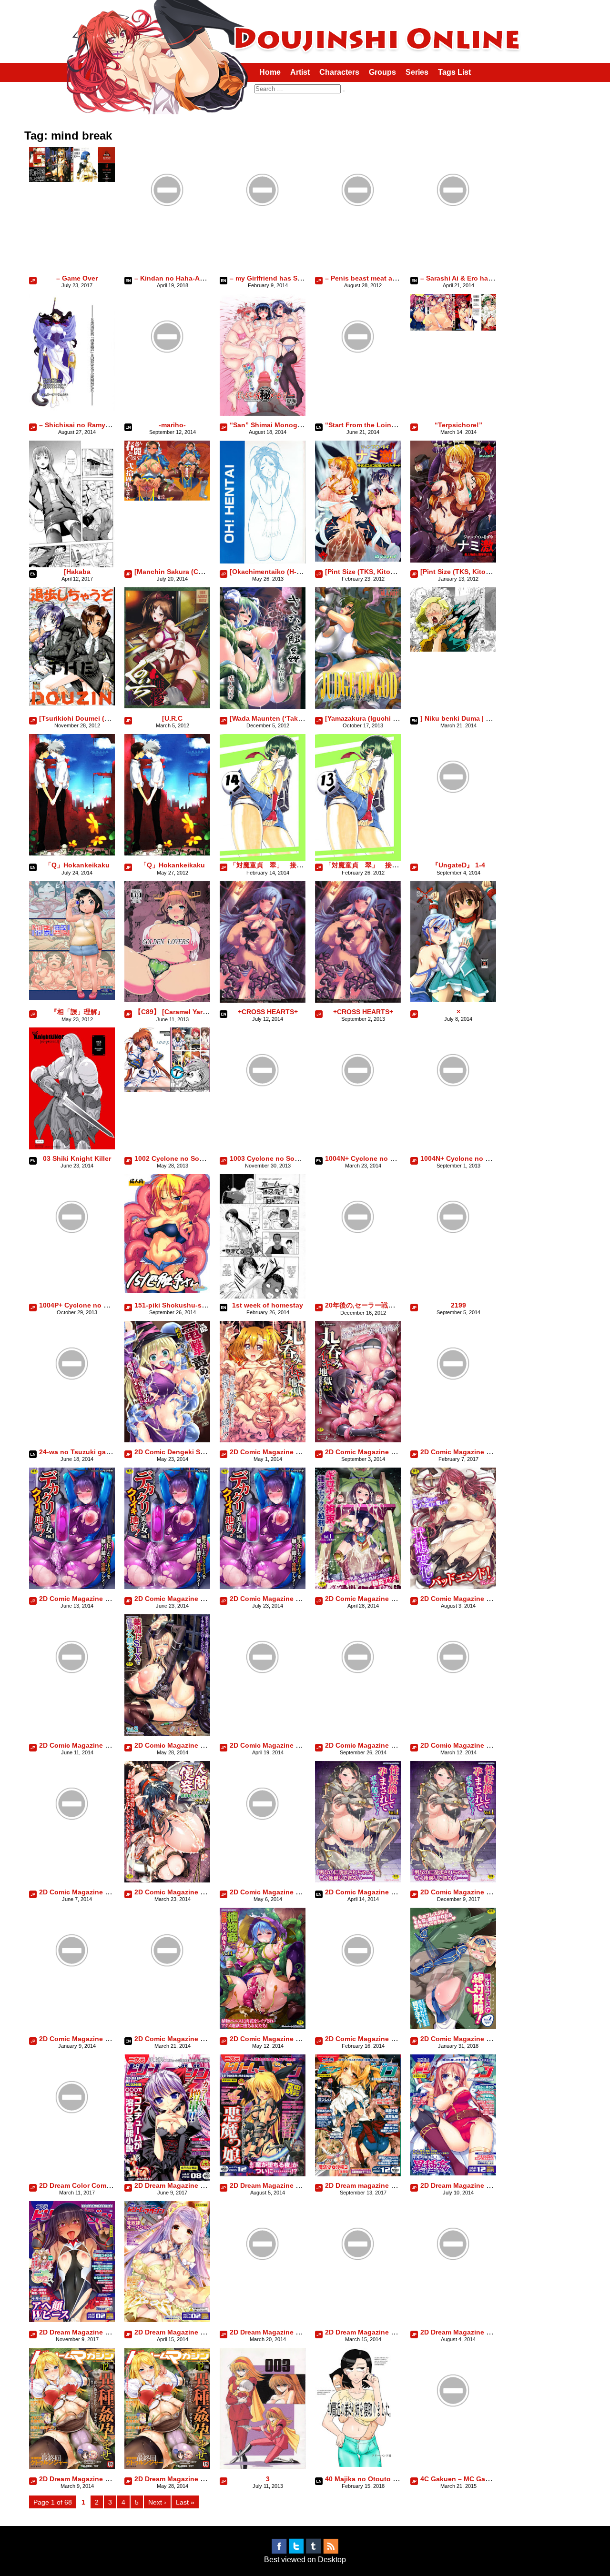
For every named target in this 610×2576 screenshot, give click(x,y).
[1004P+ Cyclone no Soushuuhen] (72, 1257)
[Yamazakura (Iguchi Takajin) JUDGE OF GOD (398, 718)
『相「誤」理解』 (77, 1012)
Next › (157, 2502)
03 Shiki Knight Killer (77, 1158)
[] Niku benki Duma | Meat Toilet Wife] (453, 649)
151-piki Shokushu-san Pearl (181, 1305)
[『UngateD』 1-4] (453, 817)
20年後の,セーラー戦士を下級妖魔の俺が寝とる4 (398, 1305)
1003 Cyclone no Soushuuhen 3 (282, 1158)
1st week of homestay (268, 1305)
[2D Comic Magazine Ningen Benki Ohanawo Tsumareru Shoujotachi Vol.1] (167, 1880)
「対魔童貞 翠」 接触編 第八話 (378, 865)
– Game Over (77, 278)
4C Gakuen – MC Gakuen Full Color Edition (490, 2479)
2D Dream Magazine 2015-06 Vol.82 (477, 2332)
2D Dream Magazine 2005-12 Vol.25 (286, 2185)
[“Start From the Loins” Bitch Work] (358, 377)
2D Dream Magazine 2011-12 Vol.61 (476, 2185)
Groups (382, 72)
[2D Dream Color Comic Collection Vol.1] (72, 2138)
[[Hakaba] (72, 567)
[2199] (453, 1257)
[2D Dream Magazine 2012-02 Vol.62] (72, 2319)
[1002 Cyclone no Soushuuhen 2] (167, 1089)
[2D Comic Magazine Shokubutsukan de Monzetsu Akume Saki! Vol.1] (263, 2027)
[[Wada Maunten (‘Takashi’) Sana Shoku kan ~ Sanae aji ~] (263, 706)
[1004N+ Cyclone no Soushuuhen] (358, 1111)
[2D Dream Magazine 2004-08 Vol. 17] (167, 2179)
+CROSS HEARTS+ (268, 1012)
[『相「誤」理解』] (72, 997)
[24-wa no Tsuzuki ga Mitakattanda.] (72, 1404)
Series (417, 72)
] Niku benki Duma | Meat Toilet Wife (479, 718)
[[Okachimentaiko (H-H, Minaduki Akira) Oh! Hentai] (263, 561)
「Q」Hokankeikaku (77, 865)
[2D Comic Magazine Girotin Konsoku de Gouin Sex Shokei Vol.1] (358, 1586)
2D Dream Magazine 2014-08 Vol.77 (286, 2332)
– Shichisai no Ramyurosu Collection (99, 425)
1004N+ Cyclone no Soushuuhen (378, 1158)
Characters (339, 72)
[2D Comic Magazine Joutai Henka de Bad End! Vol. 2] (453, 1586)
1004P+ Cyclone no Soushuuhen (92, 1305)
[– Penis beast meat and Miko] (358, 230)
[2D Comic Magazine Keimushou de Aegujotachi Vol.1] (72, 1697)
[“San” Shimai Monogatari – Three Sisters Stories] (263, 413)
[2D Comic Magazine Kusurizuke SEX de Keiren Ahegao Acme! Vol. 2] (167, 1733)
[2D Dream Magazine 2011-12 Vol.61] (453, 2173)
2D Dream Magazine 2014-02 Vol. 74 (192, 2332)
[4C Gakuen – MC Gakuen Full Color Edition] (453, 2431)
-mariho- (172, 425)
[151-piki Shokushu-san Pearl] (167, 1290)
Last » (185, 2502)
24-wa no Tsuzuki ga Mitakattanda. (96, 1452)
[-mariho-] (167, 377)
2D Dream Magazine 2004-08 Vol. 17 (192, 2185)
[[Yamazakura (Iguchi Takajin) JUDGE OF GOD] (358, 706)
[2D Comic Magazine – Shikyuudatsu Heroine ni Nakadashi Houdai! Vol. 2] (453, 1404)
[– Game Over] (72, 179)
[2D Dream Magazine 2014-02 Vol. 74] (167, 2319)
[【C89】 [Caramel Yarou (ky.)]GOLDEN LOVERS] (167, 1000)
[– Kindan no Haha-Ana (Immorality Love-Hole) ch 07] (167, 230)
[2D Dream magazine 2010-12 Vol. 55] (358, 2174)
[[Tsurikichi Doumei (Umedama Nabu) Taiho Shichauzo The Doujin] (72, 703)
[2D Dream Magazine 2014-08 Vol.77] (263, 2284)
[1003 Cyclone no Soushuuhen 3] (263, 1111)
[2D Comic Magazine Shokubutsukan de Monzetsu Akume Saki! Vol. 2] (167, 1991)
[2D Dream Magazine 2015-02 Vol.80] (358, 2284)
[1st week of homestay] (263, 1296)
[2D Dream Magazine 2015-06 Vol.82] (453, 2284)
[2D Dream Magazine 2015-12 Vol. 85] (72, 2466)
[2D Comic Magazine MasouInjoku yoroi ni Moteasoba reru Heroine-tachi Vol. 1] (453, 1697)
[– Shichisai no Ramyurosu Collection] (72, 415)
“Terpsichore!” (458, 425)
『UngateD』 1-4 (458, 865)
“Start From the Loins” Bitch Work (381, 425)
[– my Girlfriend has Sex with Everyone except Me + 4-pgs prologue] (263, 230)
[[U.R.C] (167, 706)
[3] (263, 2466)
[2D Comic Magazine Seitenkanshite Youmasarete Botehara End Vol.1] (358, 1880)
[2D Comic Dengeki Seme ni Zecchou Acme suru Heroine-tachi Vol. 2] (167, 1440)
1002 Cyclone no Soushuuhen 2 (186, 1158)
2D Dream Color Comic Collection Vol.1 (102, 2185)
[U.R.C (172, 718)
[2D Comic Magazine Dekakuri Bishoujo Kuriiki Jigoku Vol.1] (72, 1586)
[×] (453, 999)
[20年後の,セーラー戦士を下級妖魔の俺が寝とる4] (358, 1257)
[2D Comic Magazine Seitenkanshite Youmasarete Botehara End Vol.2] (72, 1991)
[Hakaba (77, 572)
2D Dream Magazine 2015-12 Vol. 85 (96, 2479)
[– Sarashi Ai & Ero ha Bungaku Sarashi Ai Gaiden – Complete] (453, 230)
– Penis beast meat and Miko (372, 278)
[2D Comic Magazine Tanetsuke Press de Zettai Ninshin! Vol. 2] (453, 2027)
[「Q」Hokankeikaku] (72, 853)
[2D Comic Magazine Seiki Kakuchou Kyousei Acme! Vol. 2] (263, 1844)
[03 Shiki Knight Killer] (72, 1147)
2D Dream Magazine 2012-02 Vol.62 (95, 2332)
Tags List (454, 72)
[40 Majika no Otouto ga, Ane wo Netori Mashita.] (358, 2464)
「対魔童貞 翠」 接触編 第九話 (283, 865)
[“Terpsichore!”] (453, 328)
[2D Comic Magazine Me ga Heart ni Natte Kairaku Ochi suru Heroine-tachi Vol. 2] (72, 1844)
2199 (458, 1305)
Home (270, 72)
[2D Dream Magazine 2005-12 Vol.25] (263, 2174)
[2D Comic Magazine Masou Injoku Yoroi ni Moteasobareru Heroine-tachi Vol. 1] (263, 1697)
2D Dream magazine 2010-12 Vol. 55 (382, 2185)
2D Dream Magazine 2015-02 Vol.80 (381, 2332)
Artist (300, 72)
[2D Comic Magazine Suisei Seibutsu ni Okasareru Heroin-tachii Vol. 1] (358, 1991)
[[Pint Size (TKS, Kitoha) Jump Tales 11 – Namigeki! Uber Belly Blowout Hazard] (358, 559)
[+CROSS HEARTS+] (263, 1000)
